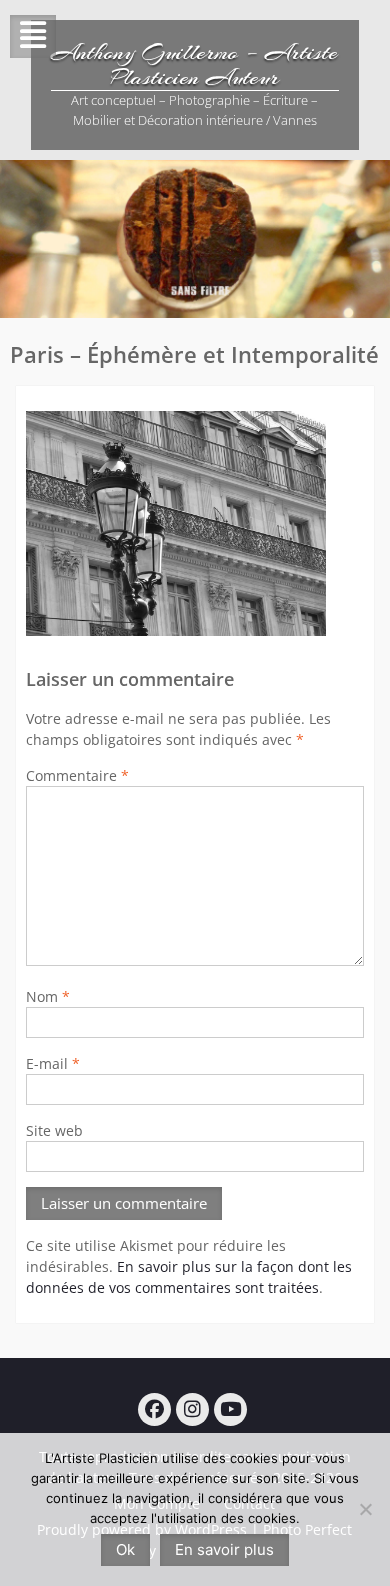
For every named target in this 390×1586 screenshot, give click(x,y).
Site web (54, 1130)
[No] (365, 1509)
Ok (125, 1549)
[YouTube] (230, 1409)
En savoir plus (224, 1549)
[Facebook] (154, 1409)
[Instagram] (192, 1409)
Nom (48, 996)
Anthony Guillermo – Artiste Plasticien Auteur (194, 64)
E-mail (53, 1063)
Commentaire (77, 775)
